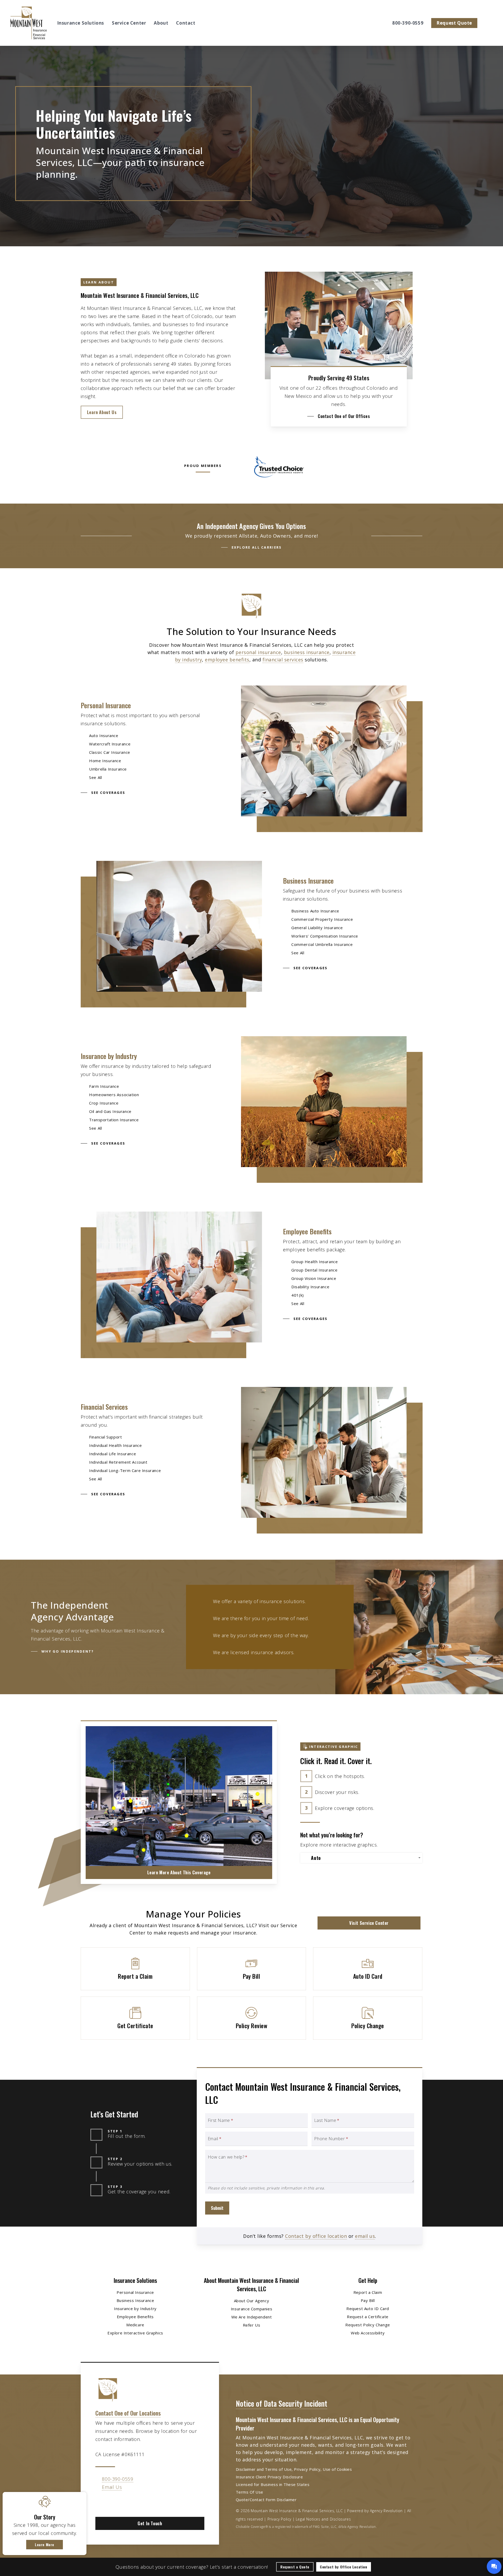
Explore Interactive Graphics (135, 2333)
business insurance (307, 652)
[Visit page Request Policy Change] (368, 2018)
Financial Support (105, 1437)
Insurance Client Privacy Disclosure (269, 2477)
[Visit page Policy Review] (252, 2018)
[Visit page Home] (29, 23)
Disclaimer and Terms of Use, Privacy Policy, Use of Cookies (294, 2469)
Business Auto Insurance (315, 911)
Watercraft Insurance (110, 744)
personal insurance (258, 652)
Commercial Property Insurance (322, 919)
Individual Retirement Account (118, 1462)
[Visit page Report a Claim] (135, 1969)
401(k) (298, 1295)
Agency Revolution (386, 2511)
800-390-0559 (117, 2479)
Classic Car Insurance (110, 752)
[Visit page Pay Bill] (252, 1969)
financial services (283, 660)
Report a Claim (368, 2292)
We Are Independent (252, 2317)
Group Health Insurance (315, 1262)
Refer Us (252, 2325)
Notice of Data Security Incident (281, 2403)
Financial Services (104, 1407)
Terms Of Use (250, 2492)
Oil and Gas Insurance (110, 1111)
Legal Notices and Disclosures (323, 2519)
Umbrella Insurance (108, 769)
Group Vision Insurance (314, 1278)
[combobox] (361, 1858)
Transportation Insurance (114, 1120)
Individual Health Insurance (115, 1445)
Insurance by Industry (109, 1056)
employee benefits (227, 660)
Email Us (112, 2487)
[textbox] (362, 1858)
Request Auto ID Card (368, 2309)
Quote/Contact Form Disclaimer (266, 2500)
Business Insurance (308, 881)
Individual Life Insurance (113, 1454)
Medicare (135, 2325)
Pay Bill (368, 2300)
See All (95, 777)
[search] (489, 23)
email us (365, 2236)
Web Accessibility (368, 2333)
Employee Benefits (307, 1231)
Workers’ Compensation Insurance (325, 936)
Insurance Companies (251, 2309)
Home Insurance (105, 761)
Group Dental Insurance (314, 1270)
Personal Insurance (106, 705)
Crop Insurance (104, 1103)
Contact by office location (316, 2236)
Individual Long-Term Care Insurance (125, 1470)
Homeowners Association (114, 1095)
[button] (102, 412)
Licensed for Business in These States (273, 2484)
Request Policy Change (368, 2325)
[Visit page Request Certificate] (135, 2018)
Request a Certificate (368, 2317)
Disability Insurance (310, 1287)
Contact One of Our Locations (128, 2413)
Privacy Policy (279, 2519)
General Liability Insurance (317, 928)
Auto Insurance (104, 735)
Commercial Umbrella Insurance (322, 944)
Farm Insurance (104, 1086)
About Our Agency (252, 2301)
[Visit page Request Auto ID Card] (368, 1969)
